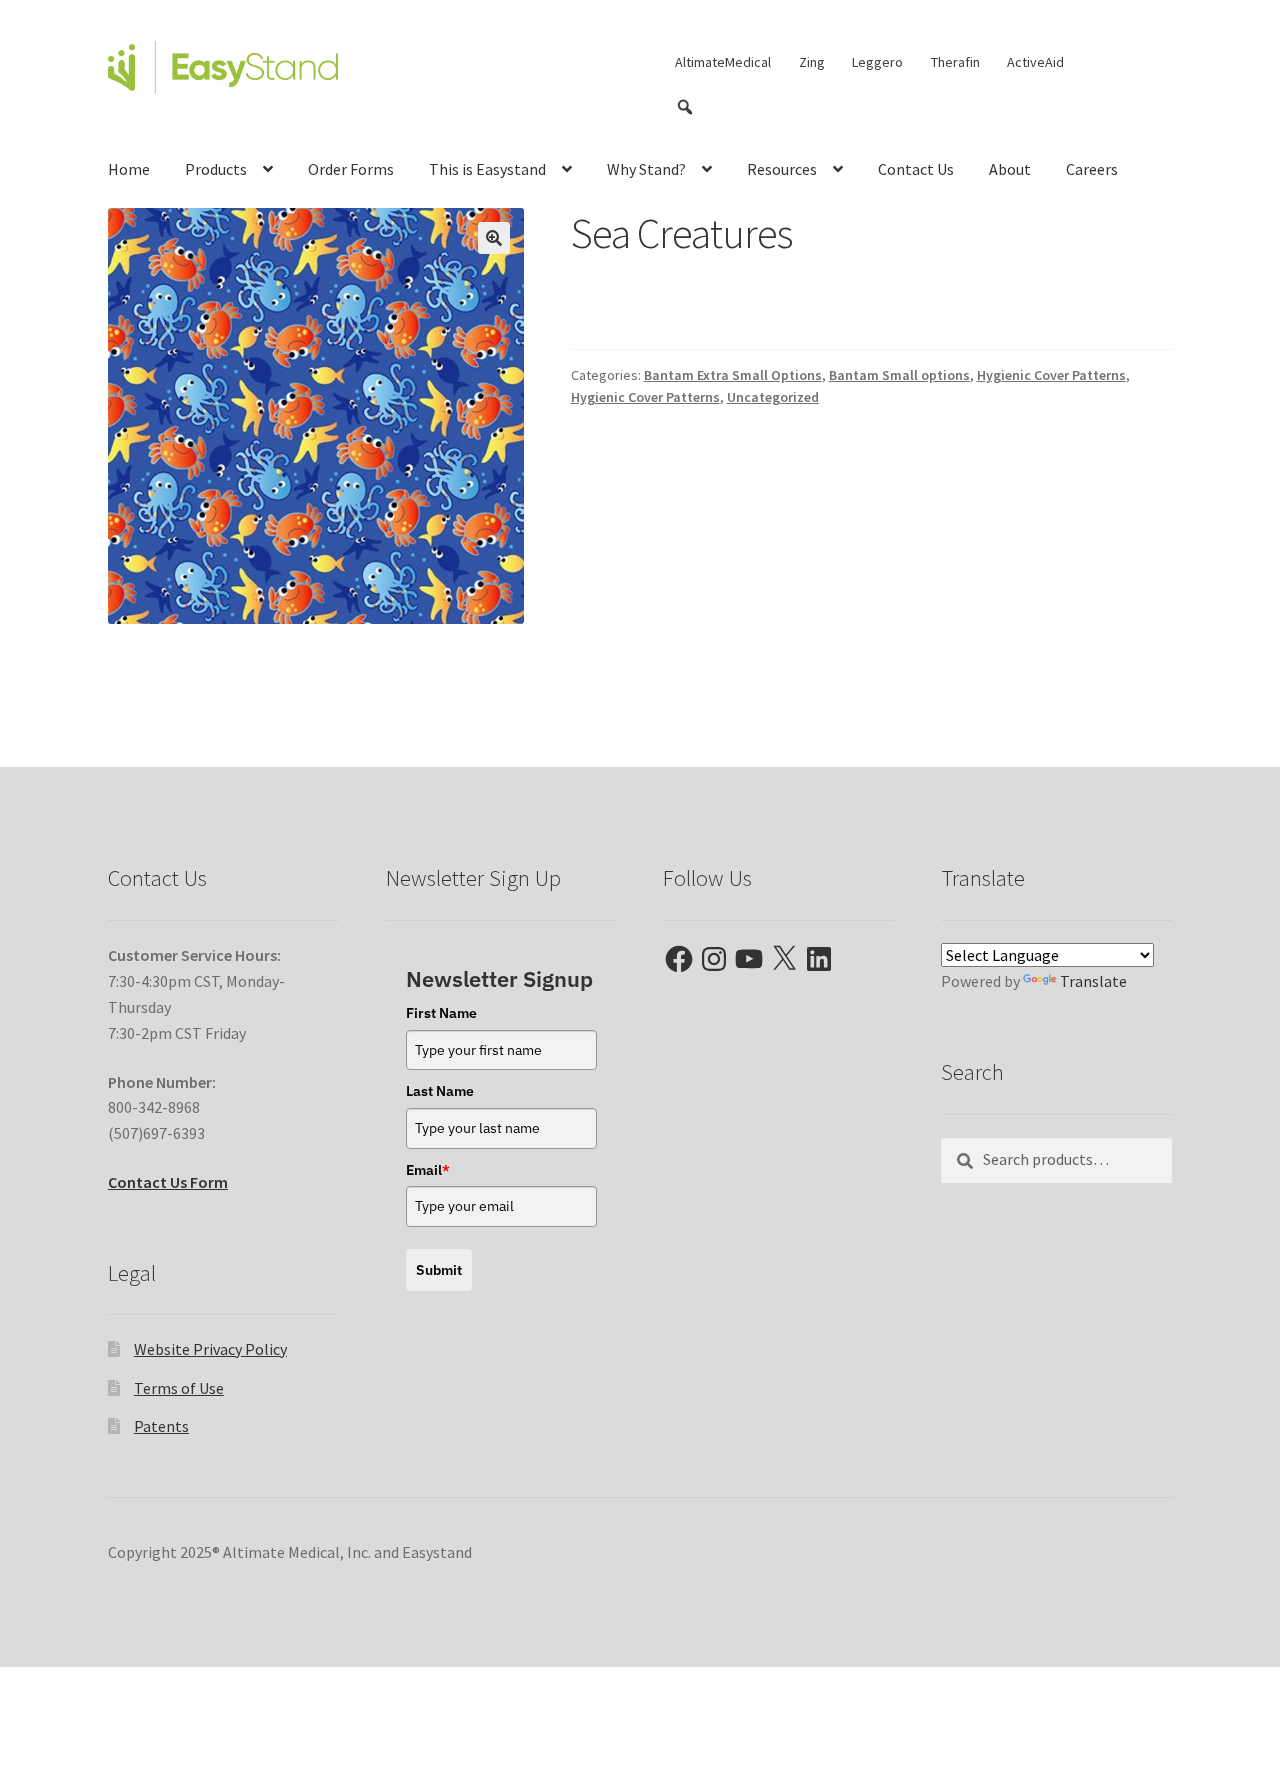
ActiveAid (1035, 62)
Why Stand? (646, 169)
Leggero (877, 62)
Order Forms (351, 169)
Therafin (955, 62)
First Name (441, 1013)
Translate (1093, 981)
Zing (812, 62)
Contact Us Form (168, 1182)
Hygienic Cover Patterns (1051, 375)
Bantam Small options (899, 375)
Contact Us (916, 169)
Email (428, 1170)
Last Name (440, 1091)
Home (129, 169)
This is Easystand (487, 169)
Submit (439, 1270)
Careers (1092, 169)
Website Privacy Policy (210, 1349)
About (1010, 169)
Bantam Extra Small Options (733, 375)
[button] (494, 238)
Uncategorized (773, 397)
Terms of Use (179, 1388)
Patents (161, 1426)
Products (216, 169)
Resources (782, 169)
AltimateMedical (723, 62)
